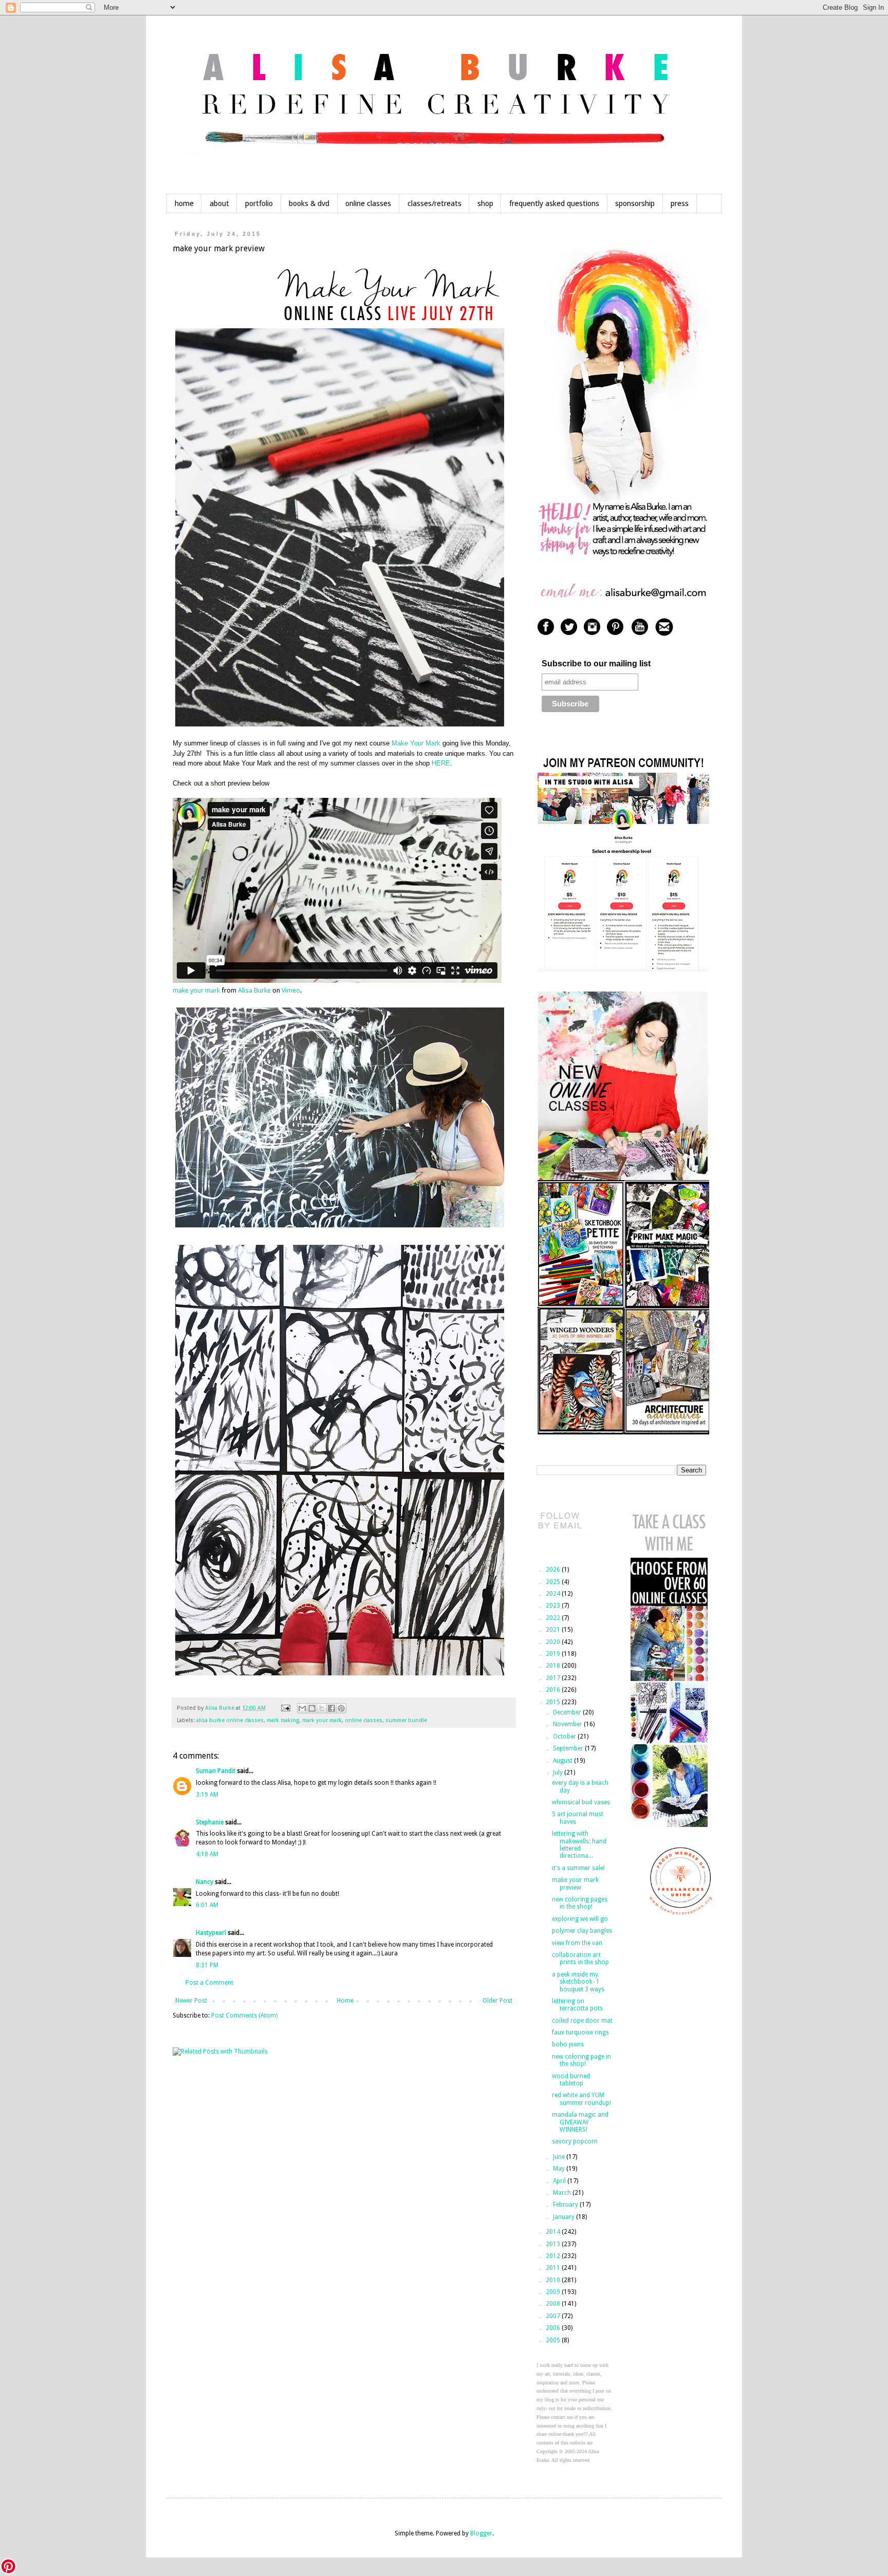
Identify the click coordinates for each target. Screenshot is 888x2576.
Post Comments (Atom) (244, 2015)
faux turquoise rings (580, 2032)
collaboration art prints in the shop (580, 1958)
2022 (554, 1618)
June (560, 2157)
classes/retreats (434, 203)
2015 (554, 1702)
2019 (554, 1654)
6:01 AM (207, 1905)
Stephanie (210, 1822)
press (680, 203)
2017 (554, 1678)
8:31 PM (207, 1965)
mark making (283, 1720)
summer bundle (406, 1720)
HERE (441, 763)
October (565, 1737)
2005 (554, 2340)
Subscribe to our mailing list (596, 664)
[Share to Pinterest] (341, 1708)
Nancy (205, 1882)
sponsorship (635, 203)
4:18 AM (207, 1854)
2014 (554, 2232)
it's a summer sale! (578, 1868)
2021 (554, 1630)
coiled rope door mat (582, 2021)
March (563, 2193)
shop (485, 203)
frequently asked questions (554, 203)
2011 (554, 2268)
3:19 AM (207, 1795)
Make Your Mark (417, 743)
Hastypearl (211, 1933)
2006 (554, 2328)
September (569, 1748)
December (568, 1712)
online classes (368, 203)
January (565, 2217)
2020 (554, 1642)
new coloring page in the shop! (581, 2060)
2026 (554, 1570)
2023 (554, 1606)
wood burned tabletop (571, 2080)
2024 (554, 1594)
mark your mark (322, 1720)
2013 (554, 2244)
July (559, 1772)
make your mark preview (575, 1883)
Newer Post (191, 2001)
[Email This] (302, 1708)
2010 (554, 2280)
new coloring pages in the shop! (580, 1903)
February (566, 2205)
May (560, 2169)
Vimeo (291, 990)
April (560, 2181)
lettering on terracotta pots (577, 2005)
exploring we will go (580, 1919)
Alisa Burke (254, 990)
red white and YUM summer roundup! (581, 2099)
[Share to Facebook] (331, 1708)
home (184, 203)
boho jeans (568, 2044)
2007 (554, 2316)
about (219, 203)
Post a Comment (209, 1983)
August (563, 1761)
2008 (554, 2304)
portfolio (259, 203)
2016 (554, 1690)
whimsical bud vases (581, 1802)
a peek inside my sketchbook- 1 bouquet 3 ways (578, 1982)
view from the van (577, 1943)
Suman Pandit (216, 1771)
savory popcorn (575, 2141)
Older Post (497, 2001)
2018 (554, 1666)
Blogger (481, 2533)
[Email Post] (285, 1708)
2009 (554, 2292)
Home (345, 2001)
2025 (554, 1582)
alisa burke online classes (230, 1720)
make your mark (196, 990)
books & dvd (309, 203)
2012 (554, 2256)
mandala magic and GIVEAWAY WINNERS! (580, 2122)
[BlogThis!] (312, 1708)
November (568, 1724)
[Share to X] (322, 1708)
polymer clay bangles (582, 1931)
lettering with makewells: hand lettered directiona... (579, 1845)
